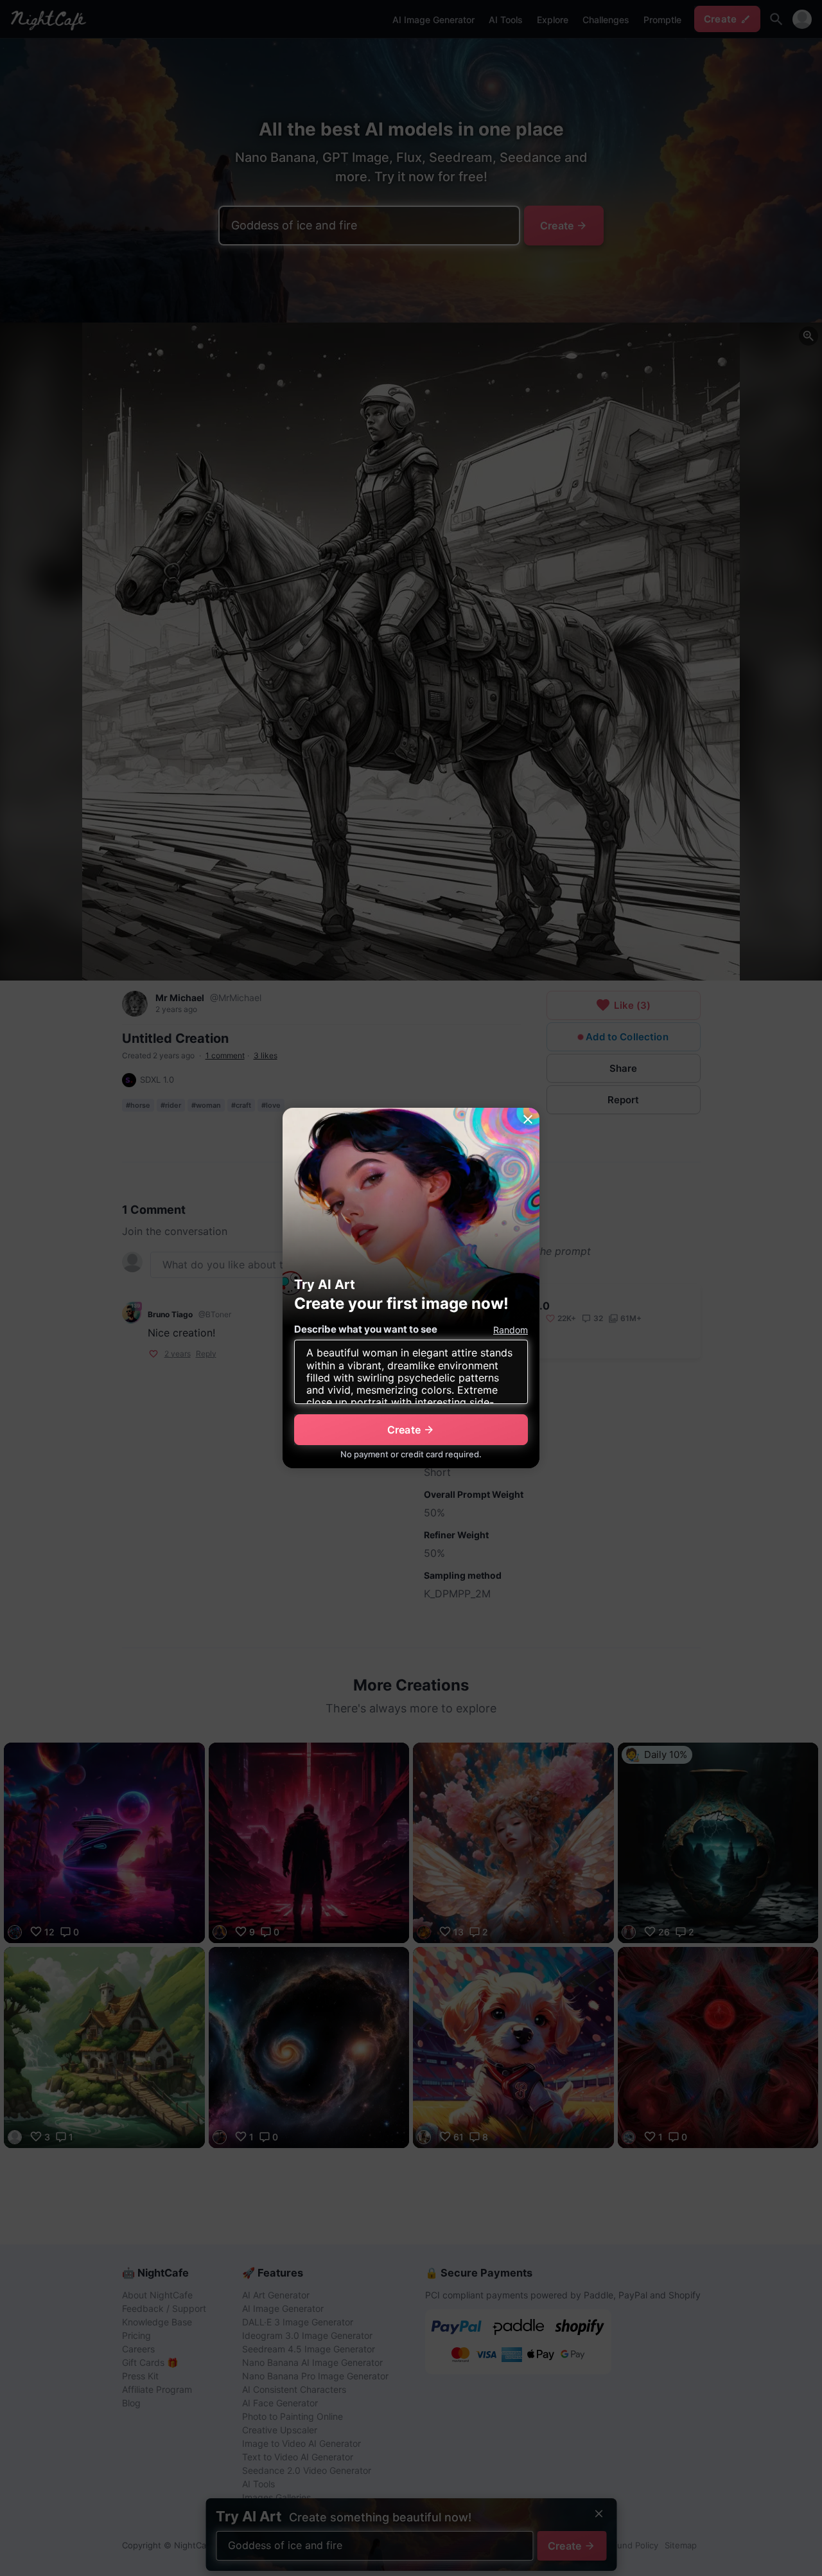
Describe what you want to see (366, 1329)
